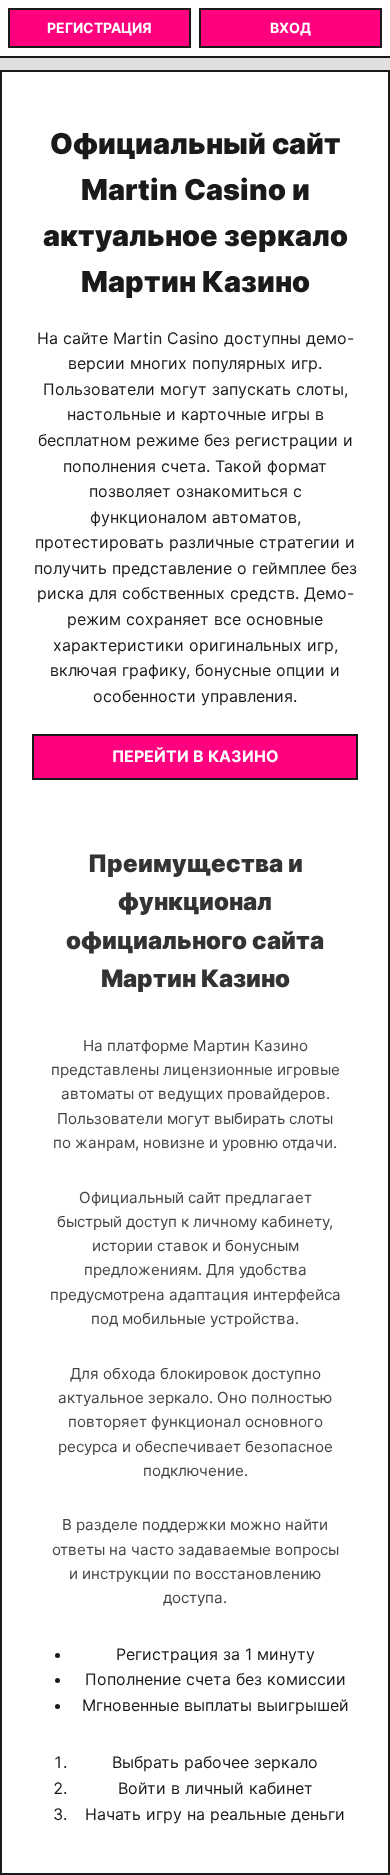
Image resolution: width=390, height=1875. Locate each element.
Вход (290, 27)
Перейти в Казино (195, 756)
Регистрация (99, 27)
